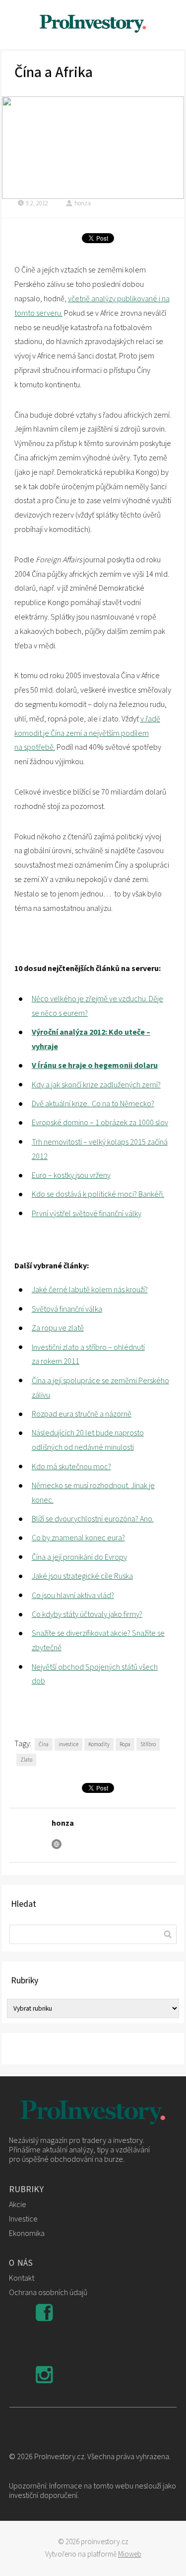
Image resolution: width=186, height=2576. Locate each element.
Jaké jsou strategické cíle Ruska (82, 1576)
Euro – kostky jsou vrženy (71, 1175)
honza (83, 203)
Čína (44, 1744)
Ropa (125, 1744)
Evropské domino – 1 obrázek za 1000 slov (100, 1123)
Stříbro (148, 1744)
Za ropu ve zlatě (58, 1328)
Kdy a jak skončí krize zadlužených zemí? (96, 1085)
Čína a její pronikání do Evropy (79, 1557)
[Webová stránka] (57, 1844)
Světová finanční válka (67, 1309)
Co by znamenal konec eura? (78, 1538)
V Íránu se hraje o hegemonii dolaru (95, 1066)
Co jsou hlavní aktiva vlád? (73, 1596)
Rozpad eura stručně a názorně (82, 1414)
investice (68, 1744)
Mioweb (130, 2554)
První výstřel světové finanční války (87, 1214)
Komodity (99, 1744)
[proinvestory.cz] (93, 25)
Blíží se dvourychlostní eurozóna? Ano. (93, 1519)
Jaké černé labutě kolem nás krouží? (90, 1290)
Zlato (26, 1760)
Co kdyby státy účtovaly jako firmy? (87, 1614)
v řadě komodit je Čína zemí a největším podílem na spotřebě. (87, 733)
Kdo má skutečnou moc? (71, 1467)
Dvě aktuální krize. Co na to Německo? (93, 1104)
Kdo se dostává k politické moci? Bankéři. (98, 1194)
